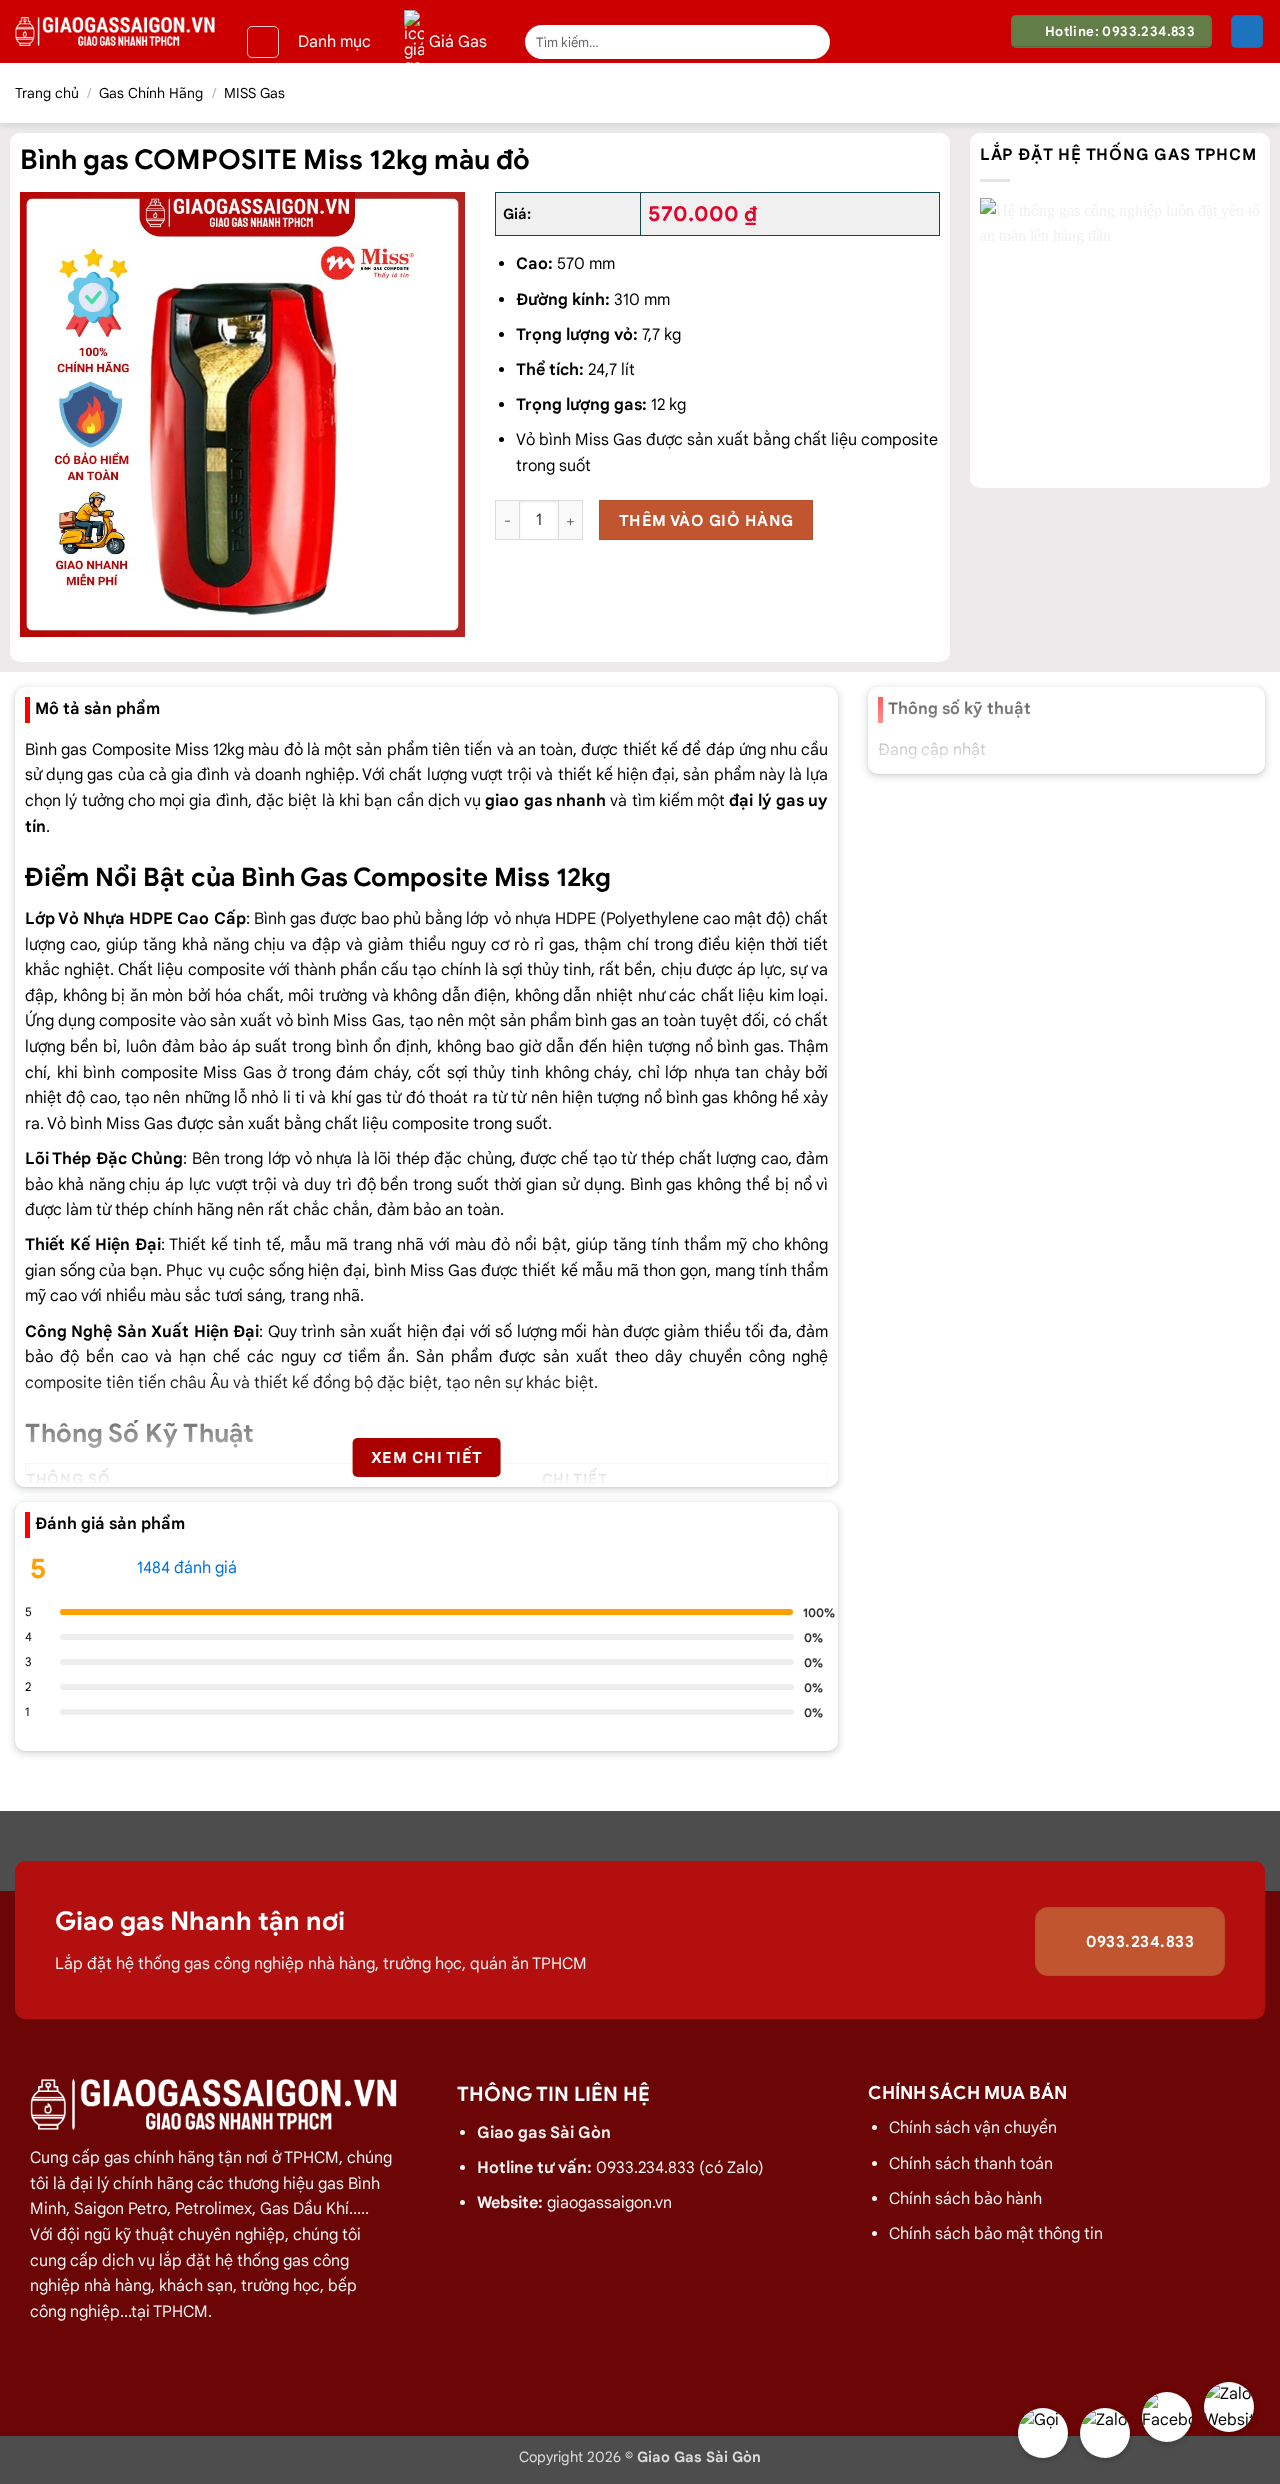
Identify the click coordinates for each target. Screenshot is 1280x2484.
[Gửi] (811, 42)
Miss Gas (366, 1021)
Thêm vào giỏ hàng (706, 520)
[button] (263, 42)
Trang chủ (47, 93)
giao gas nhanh (545, 801)
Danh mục (334, 42)
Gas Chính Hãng (151, 93)
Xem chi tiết (427, 1457)
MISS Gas (254, 93)
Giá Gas (458, 42)
